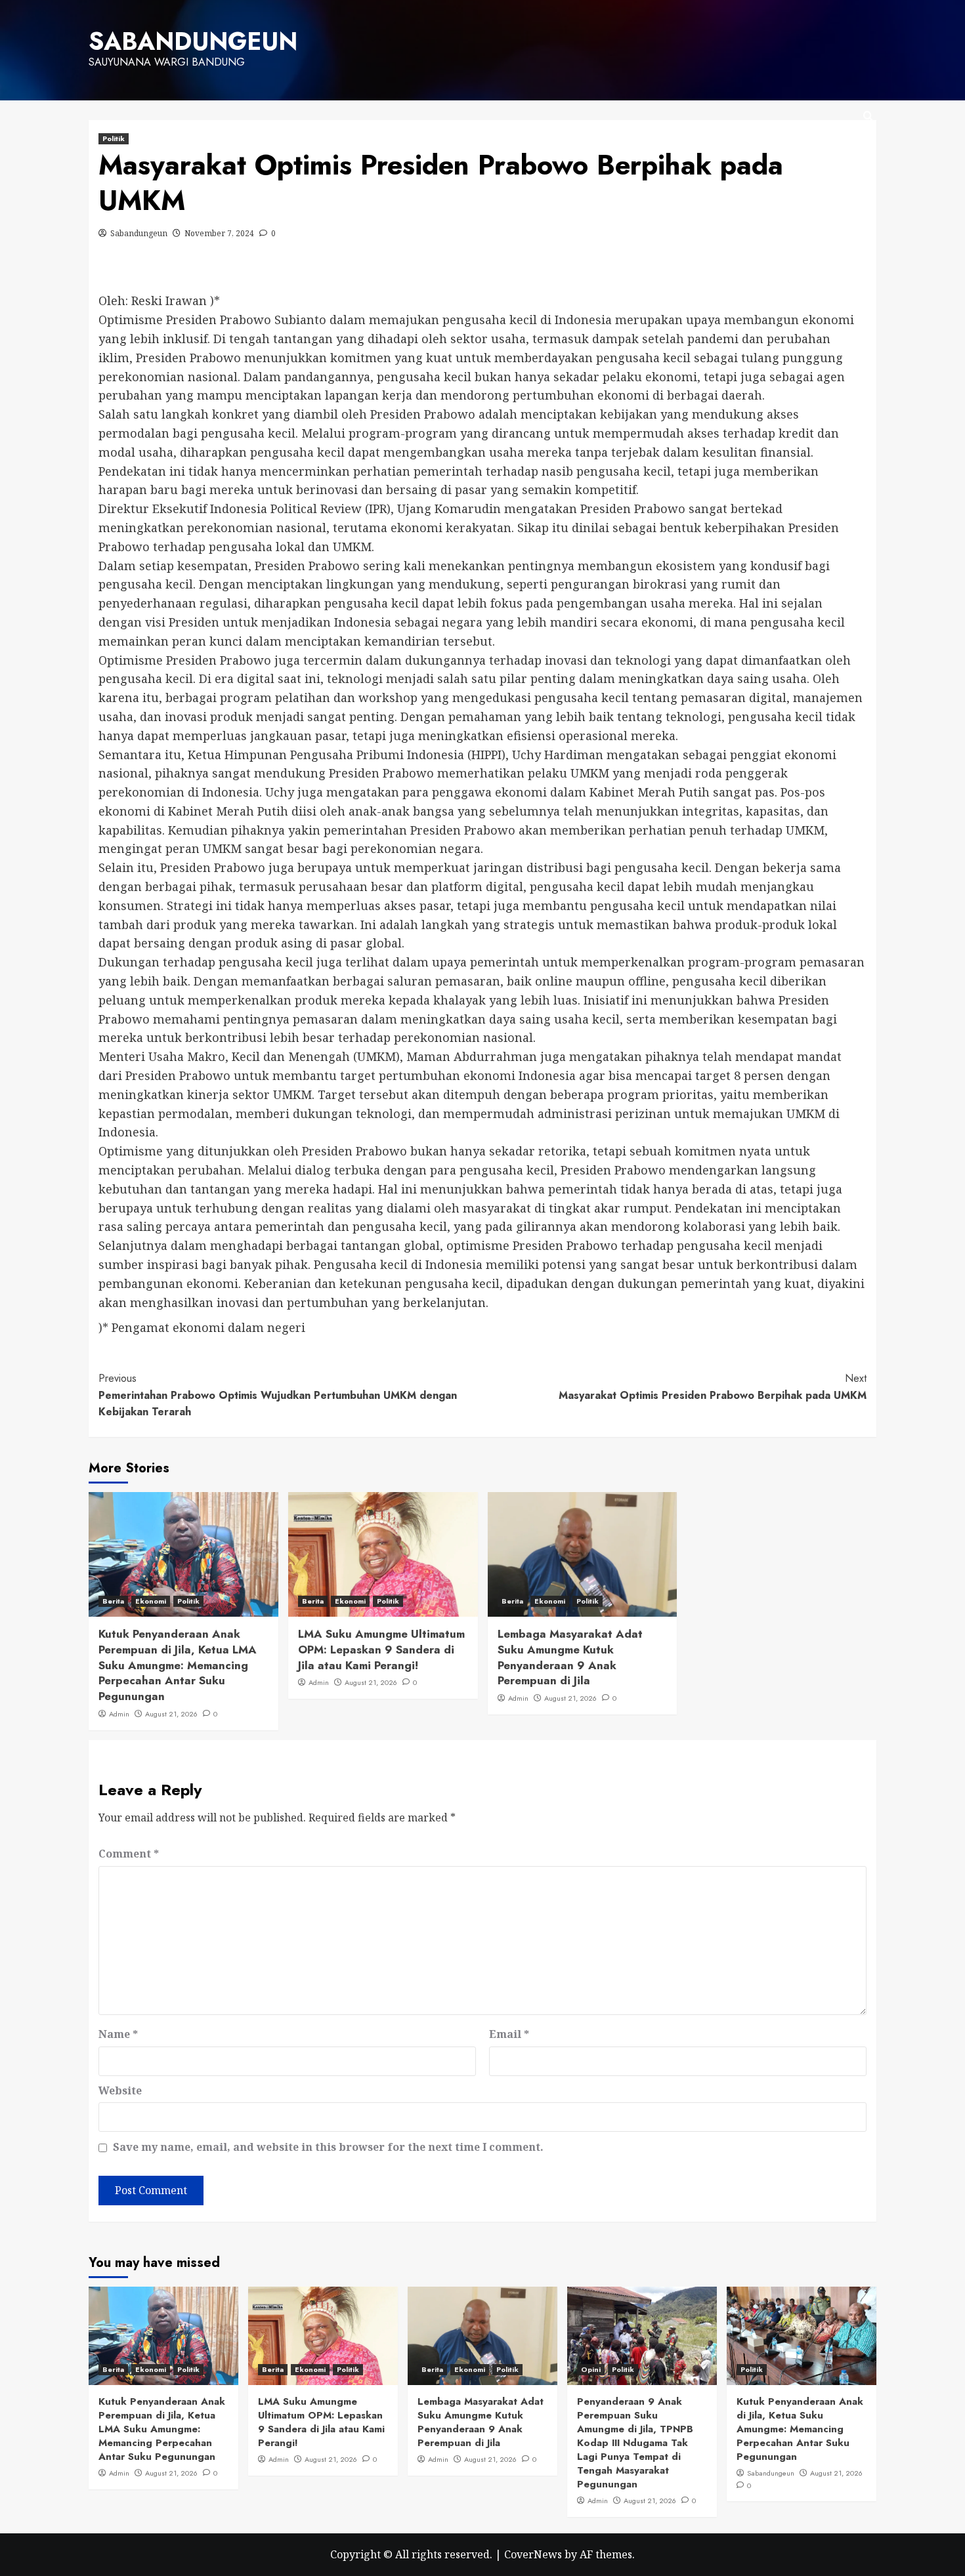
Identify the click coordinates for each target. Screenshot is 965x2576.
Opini (591, 2369)
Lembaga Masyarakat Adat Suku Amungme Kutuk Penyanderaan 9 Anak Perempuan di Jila (570, 1657)
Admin (119, 1714)
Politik (114, 138)
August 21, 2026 (171, 1714)
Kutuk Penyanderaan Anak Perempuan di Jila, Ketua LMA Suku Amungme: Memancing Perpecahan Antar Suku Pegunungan (178, 1665)
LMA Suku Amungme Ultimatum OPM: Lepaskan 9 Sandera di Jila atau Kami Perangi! (381, 1650)
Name (118, 2034)
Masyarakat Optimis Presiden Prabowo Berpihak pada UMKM (713, 1387)
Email (509, 2034)
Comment (129, 1854)
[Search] (868, 116)
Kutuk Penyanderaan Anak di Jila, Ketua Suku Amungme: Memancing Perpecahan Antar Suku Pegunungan (800, 2429)
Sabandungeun (139, 233)
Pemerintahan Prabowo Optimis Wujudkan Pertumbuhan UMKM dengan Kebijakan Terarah (278, 1395)
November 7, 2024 (219, 233)
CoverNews (533, 2554)
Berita (113, 1601)
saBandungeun (193, 41)
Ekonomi (151, 1601)
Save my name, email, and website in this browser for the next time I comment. (328, 2147)
